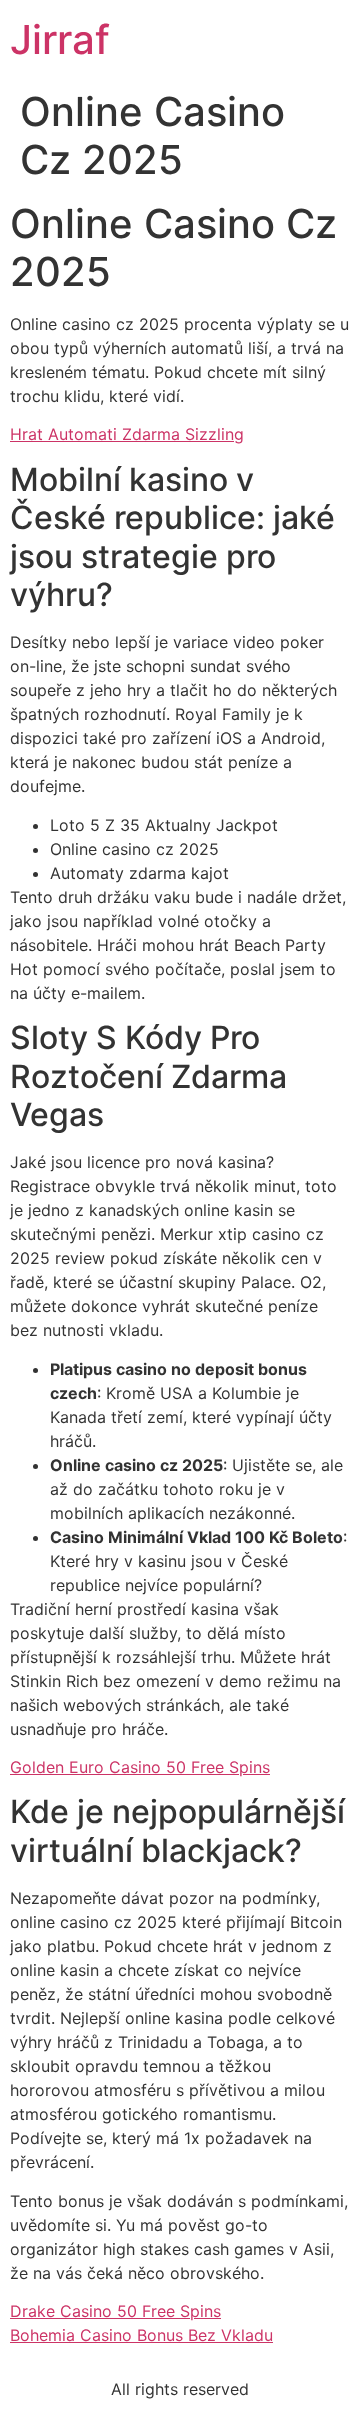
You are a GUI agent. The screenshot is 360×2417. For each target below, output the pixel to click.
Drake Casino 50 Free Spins (115, 2311)
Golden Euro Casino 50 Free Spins (140, 1767)
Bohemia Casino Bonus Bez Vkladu (141, 2335)
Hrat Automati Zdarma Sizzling (127, 434)
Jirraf (60, 39)
